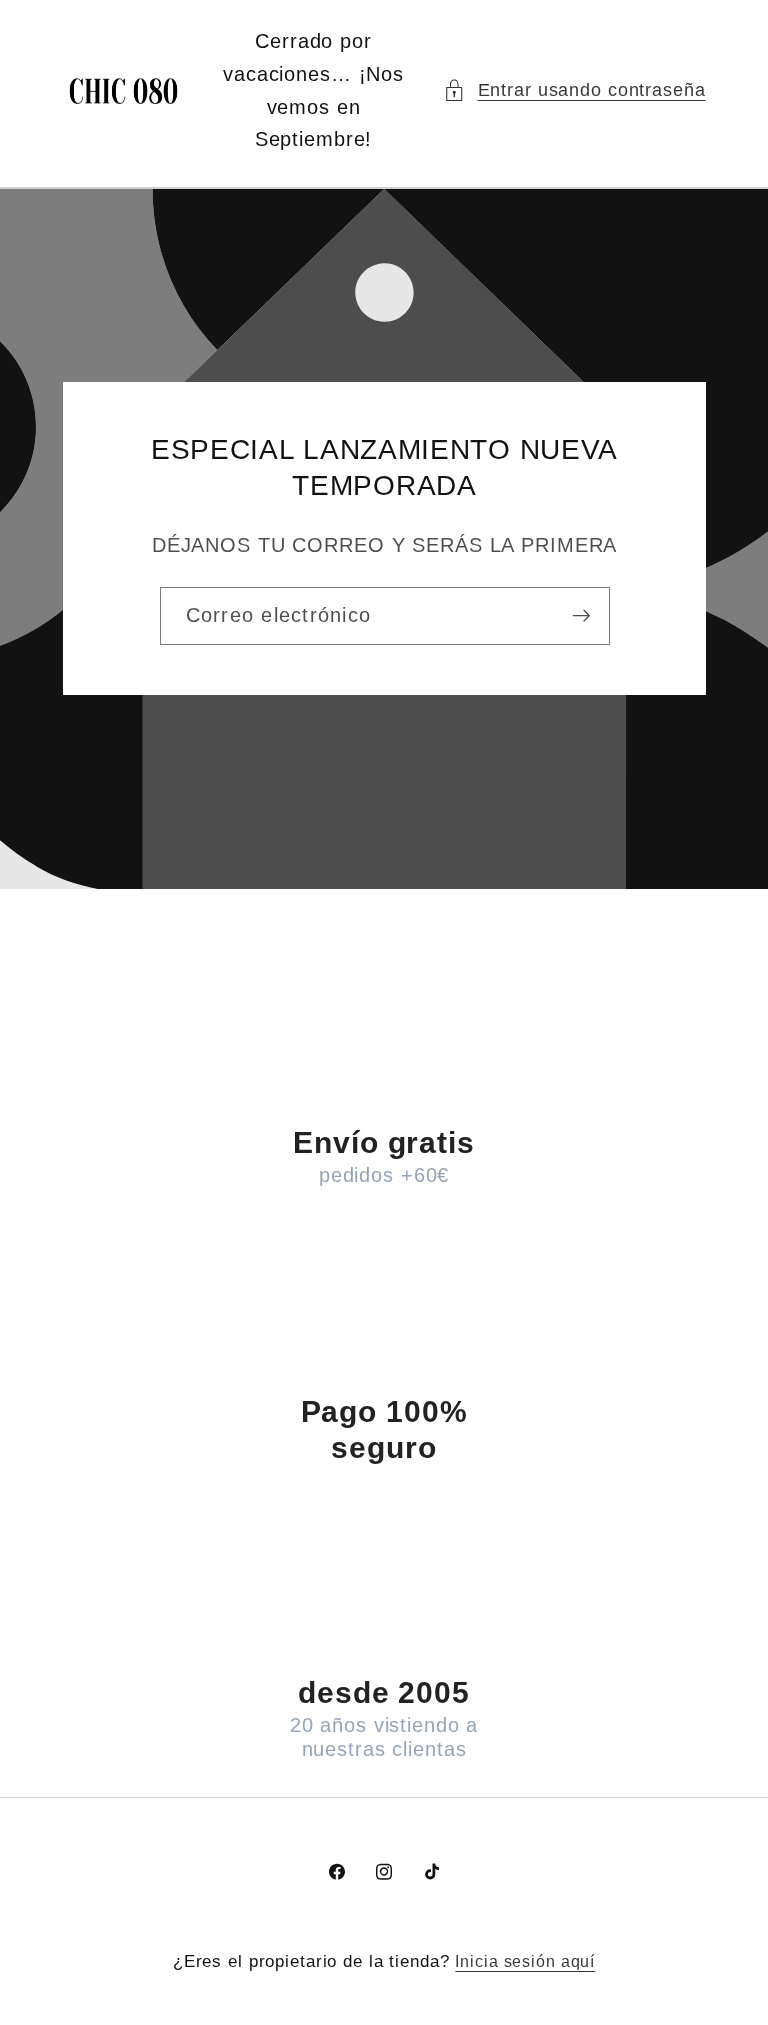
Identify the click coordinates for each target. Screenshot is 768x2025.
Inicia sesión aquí (525, 1961)
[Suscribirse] (580, 616)
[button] (574, 90)
